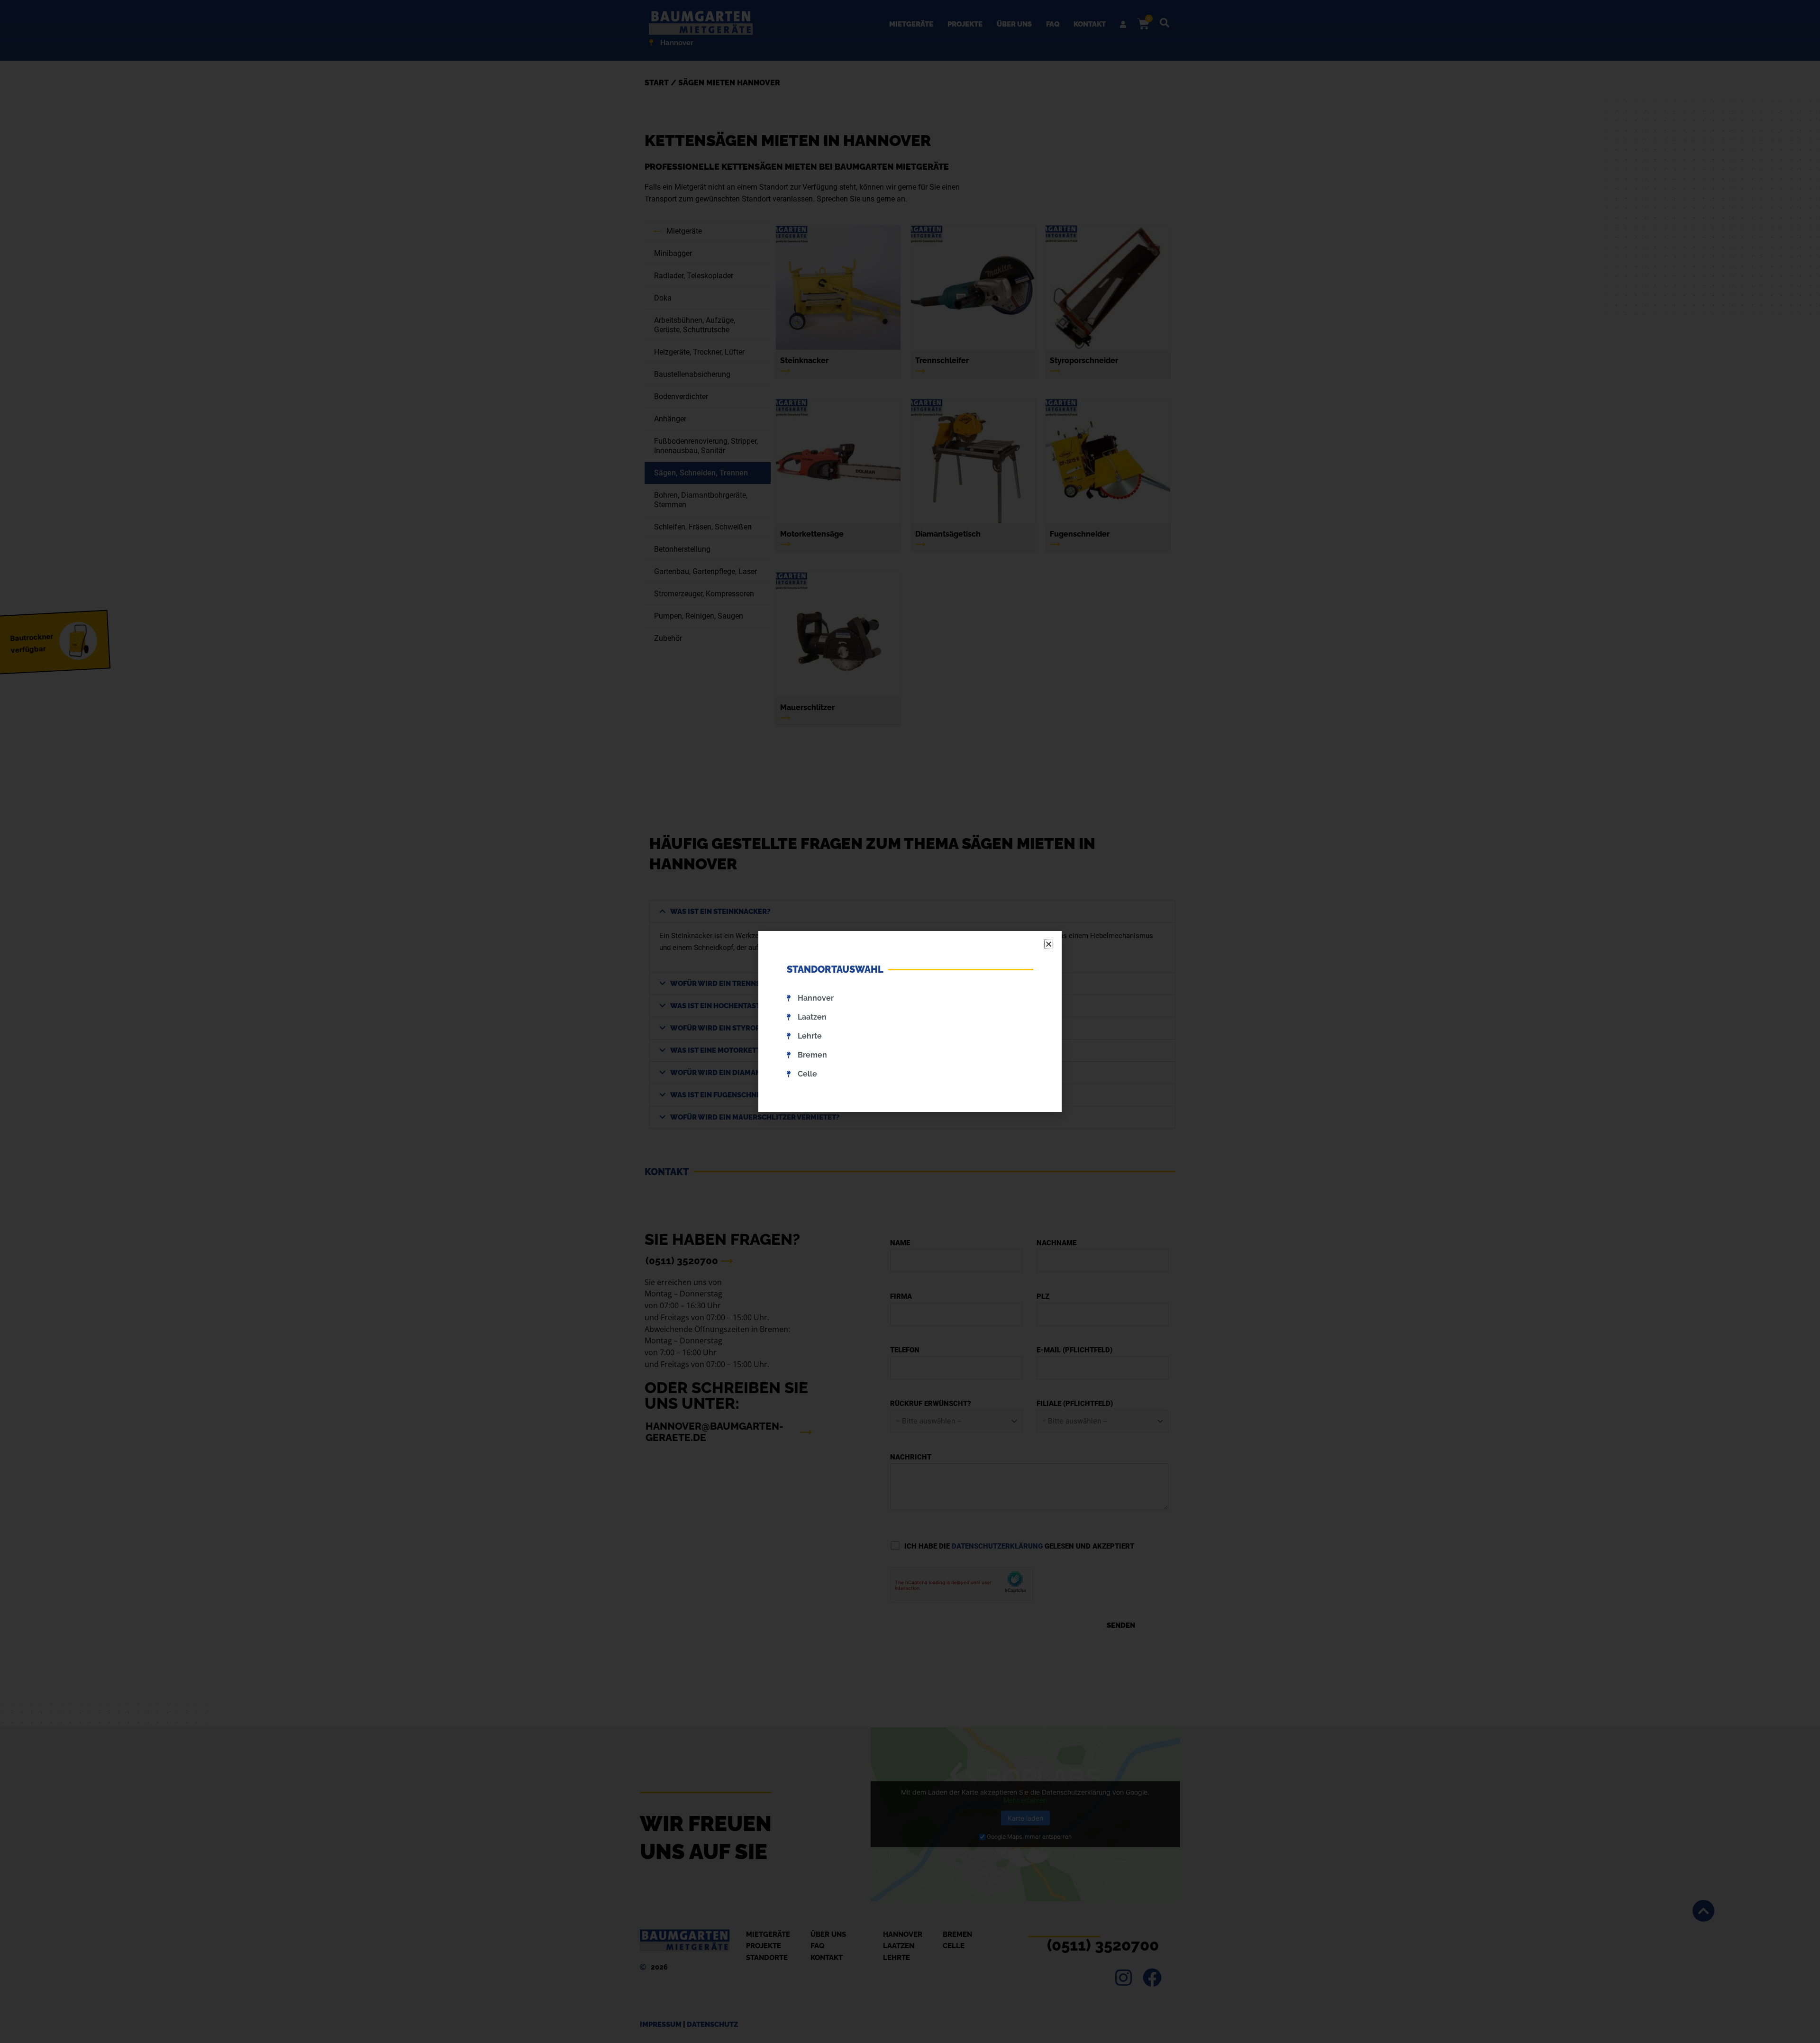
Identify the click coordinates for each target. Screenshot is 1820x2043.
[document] (910, 1021)
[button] (1049, 944)
